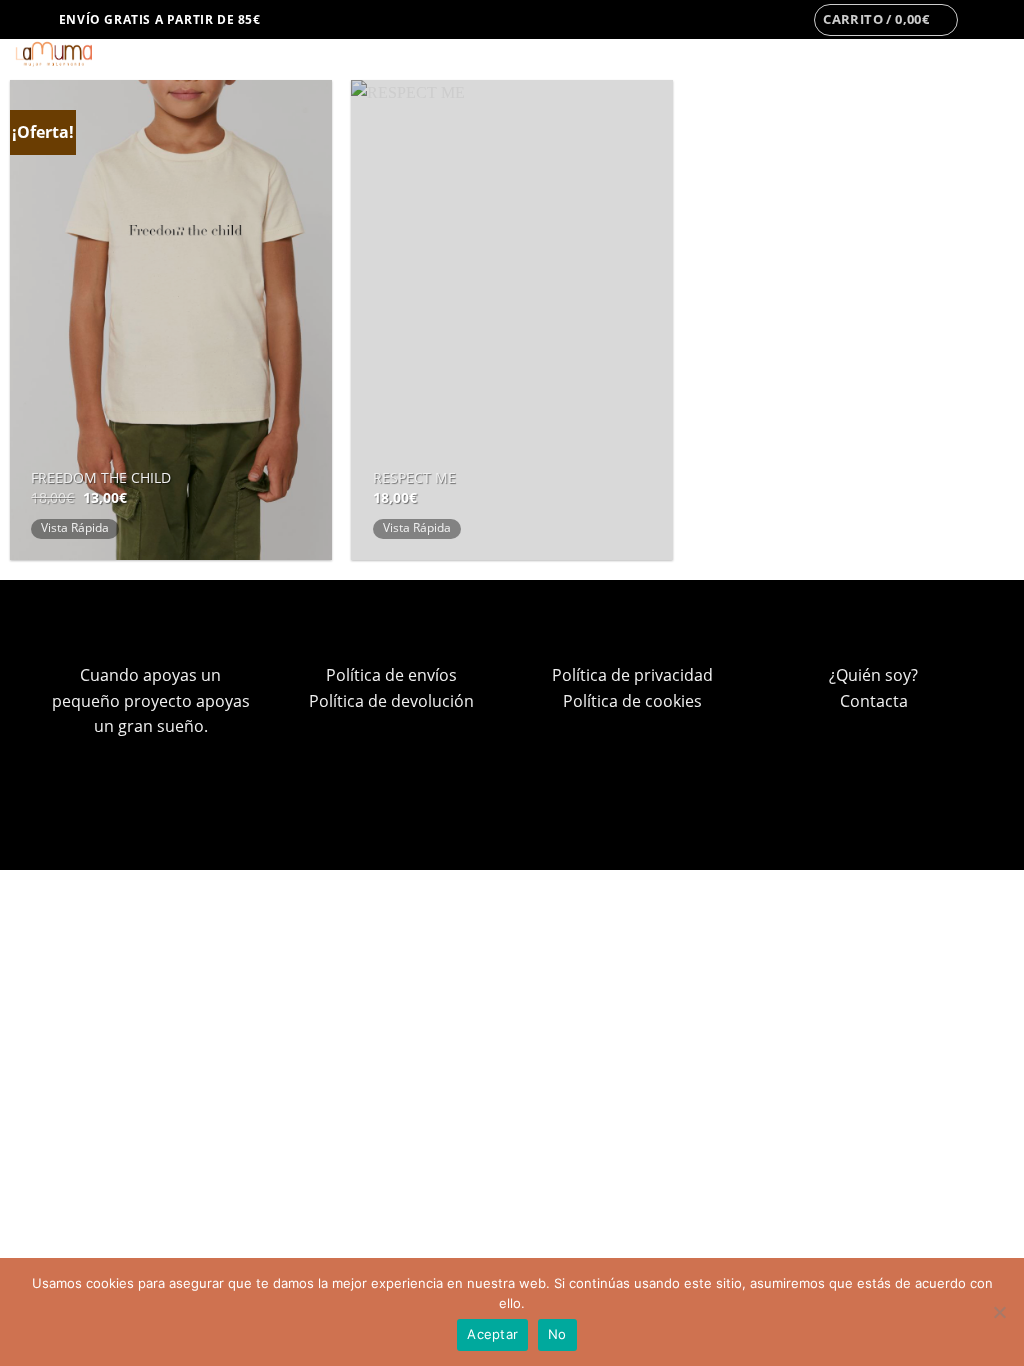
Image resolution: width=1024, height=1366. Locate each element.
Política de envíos (391, 675)
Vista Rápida (75, 527)
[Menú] (27, 19)
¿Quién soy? (873, 675)
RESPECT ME (414, 478)
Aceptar (492, 1334)
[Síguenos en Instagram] (980, 20)
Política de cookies (632, 701)
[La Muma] (99, 54)
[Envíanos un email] (999, 20)
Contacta (874, 701)
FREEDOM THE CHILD (101, 478)
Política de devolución (391, 701)
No (557, 1334)
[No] (999, 1318)
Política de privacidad (632, 675)
